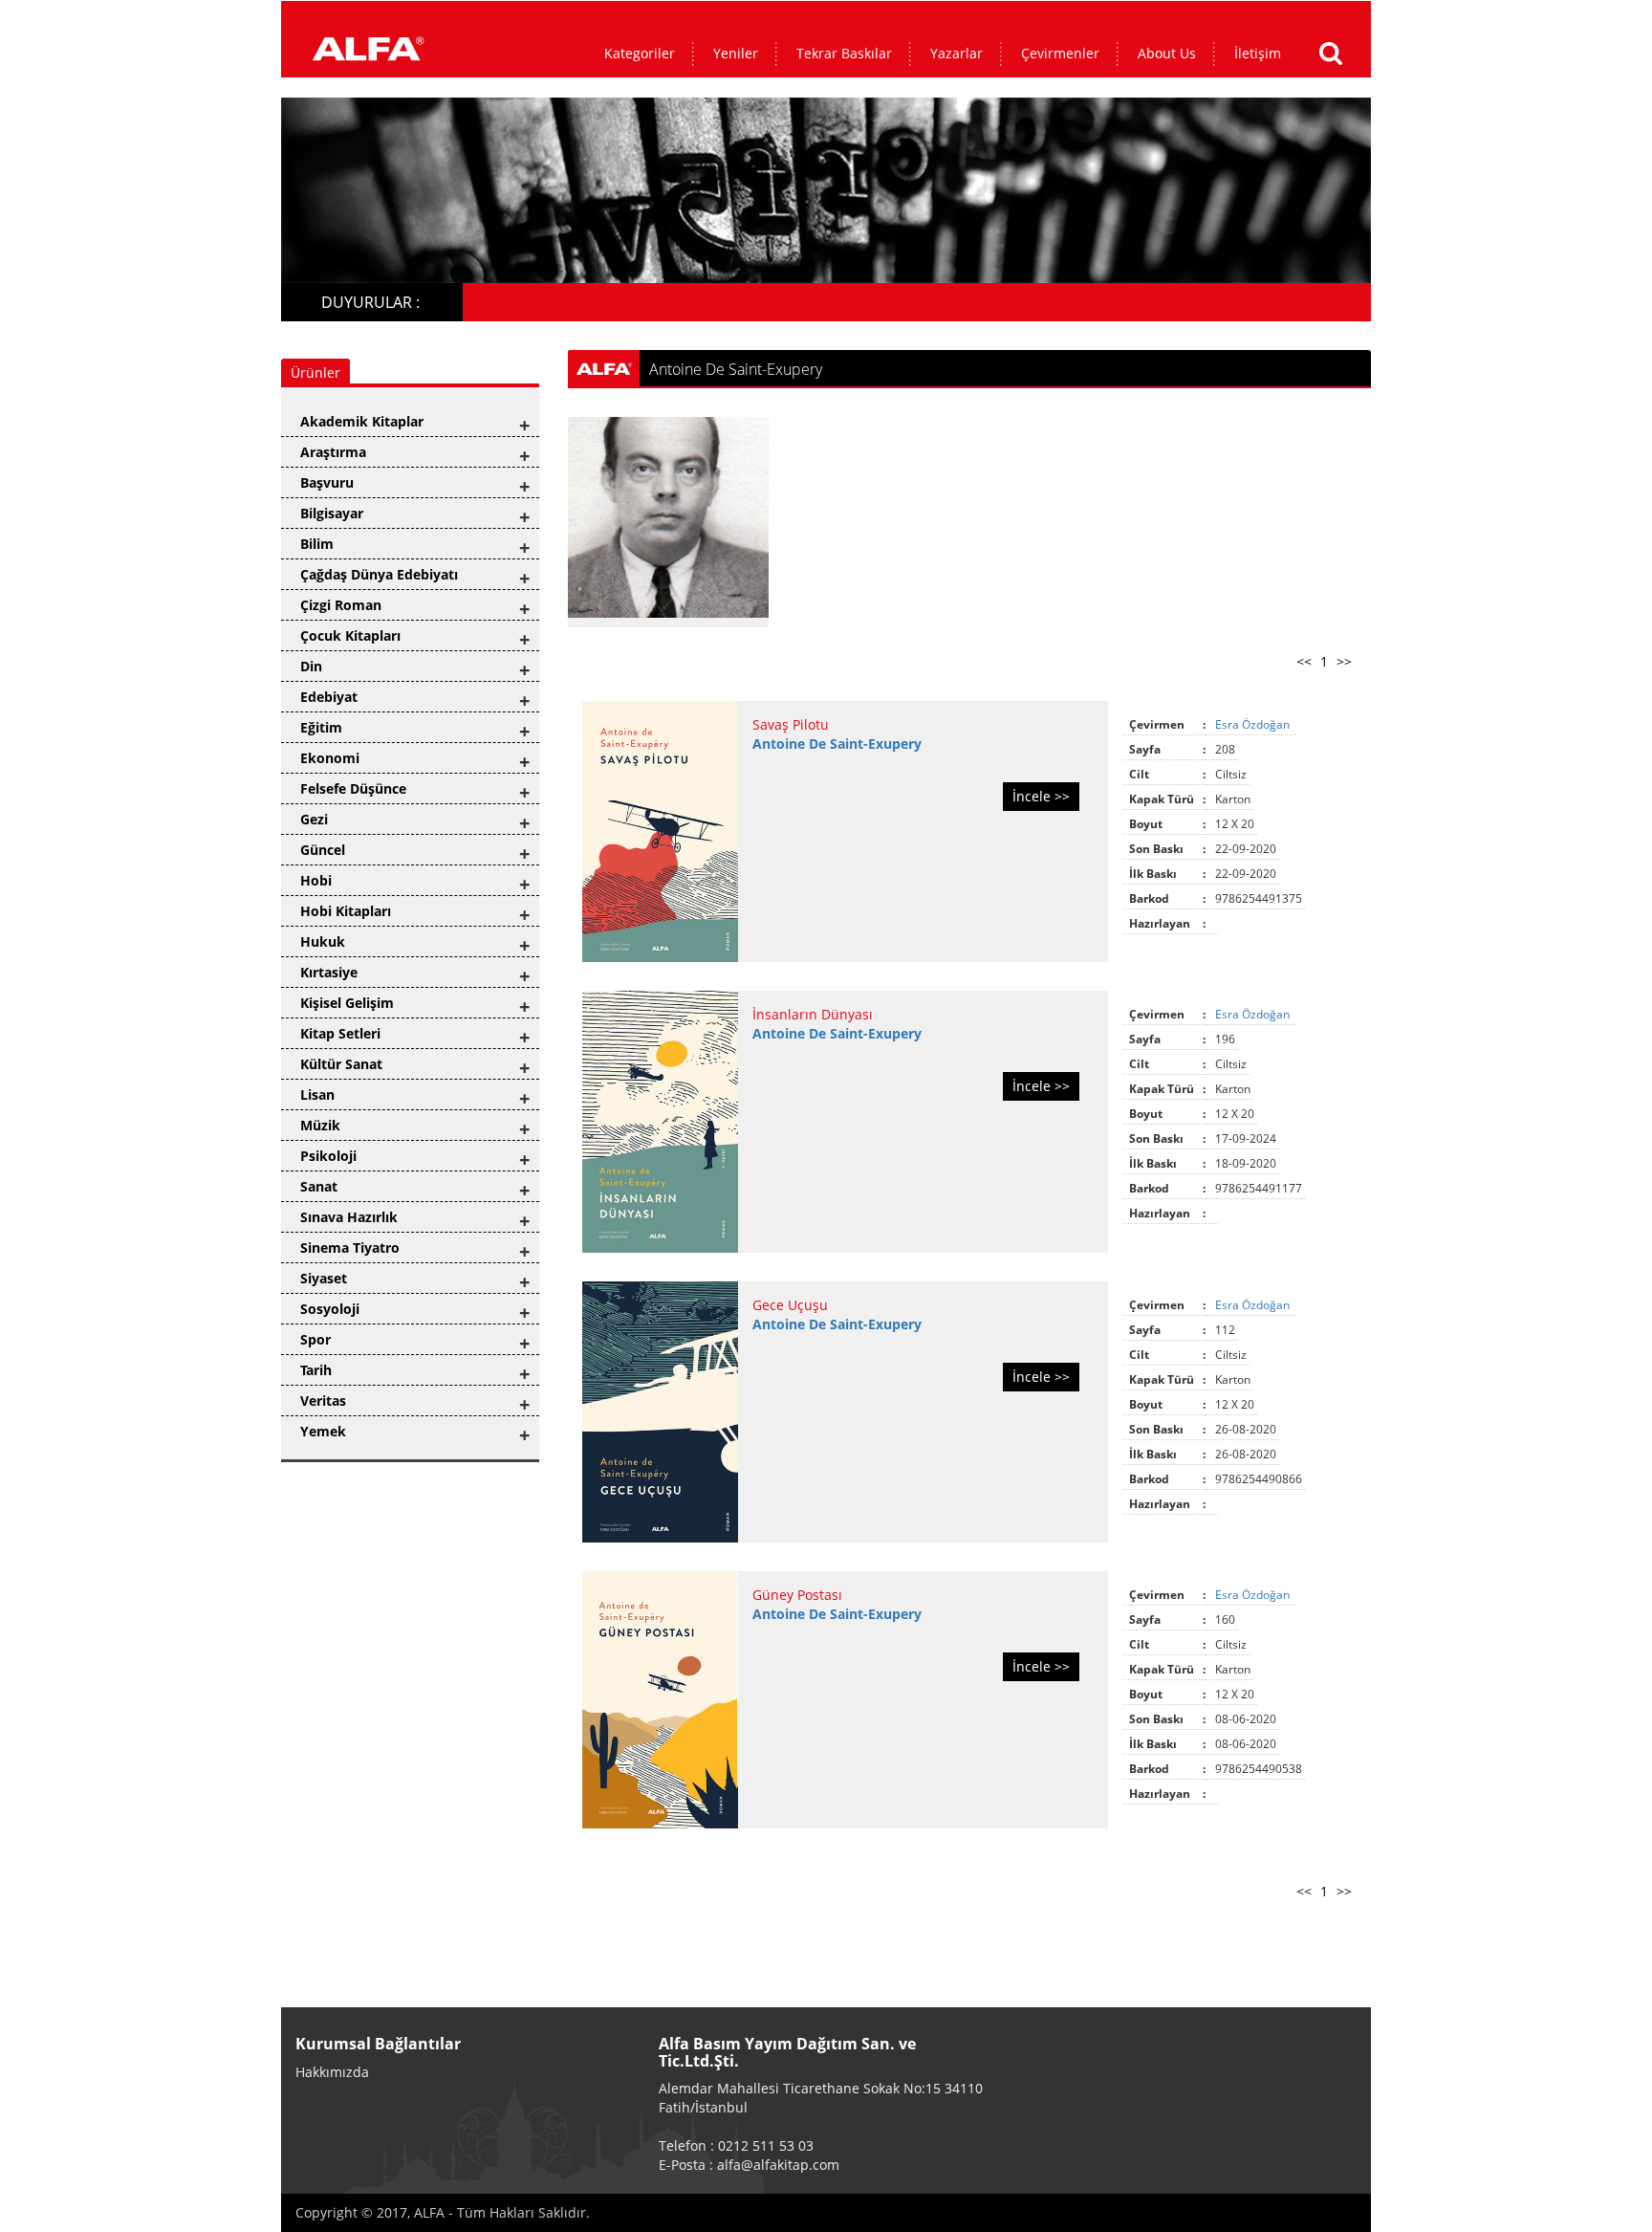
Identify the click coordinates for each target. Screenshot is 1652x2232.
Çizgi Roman (341, 605)
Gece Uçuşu (790, 1305)
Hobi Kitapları (346, 911)
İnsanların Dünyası (813, 1014)
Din (311, 666)
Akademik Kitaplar (362, 421)
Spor (315, 1339)
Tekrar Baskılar (844, 53)
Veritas (323, 1400)
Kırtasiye (329, 972)
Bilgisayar (332, 513)
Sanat (319, 1186)
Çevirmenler (1060, 53)
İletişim (1258, 53)
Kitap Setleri (340, 1033)
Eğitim (321, 727)
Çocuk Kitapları (350, 635)
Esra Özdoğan (1254, 724)
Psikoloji (328, 1156)
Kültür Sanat (341, 1064)
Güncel (323, 850)
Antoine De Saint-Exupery (837, 744)
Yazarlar (956, 53)
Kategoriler (640, 53)
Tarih (316, 1370)
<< (1304, 661)
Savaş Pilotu (791, 724)
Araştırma (333, 452)
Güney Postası (797, 1595)
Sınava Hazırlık (349, 1217)
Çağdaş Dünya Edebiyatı (379, 574)
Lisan (317, 1094)
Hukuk (323, 941)
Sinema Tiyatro (350, 1247)
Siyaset (324, 1278)
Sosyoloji (330, 1309)
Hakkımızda (332, 2072)
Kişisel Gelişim (347, 1003)
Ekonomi (330, 758)
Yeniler (736, 53)
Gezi (314, 819)
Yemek (323, 1431)
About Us (1167, 53)
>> (1344, 661)
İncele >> (1041, 796)
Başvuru (327, 482)
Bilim (317, 544)
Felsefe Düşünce (353, 788)
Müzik (320, 1125)
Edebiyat (329, 697)
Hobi (316, 880)
